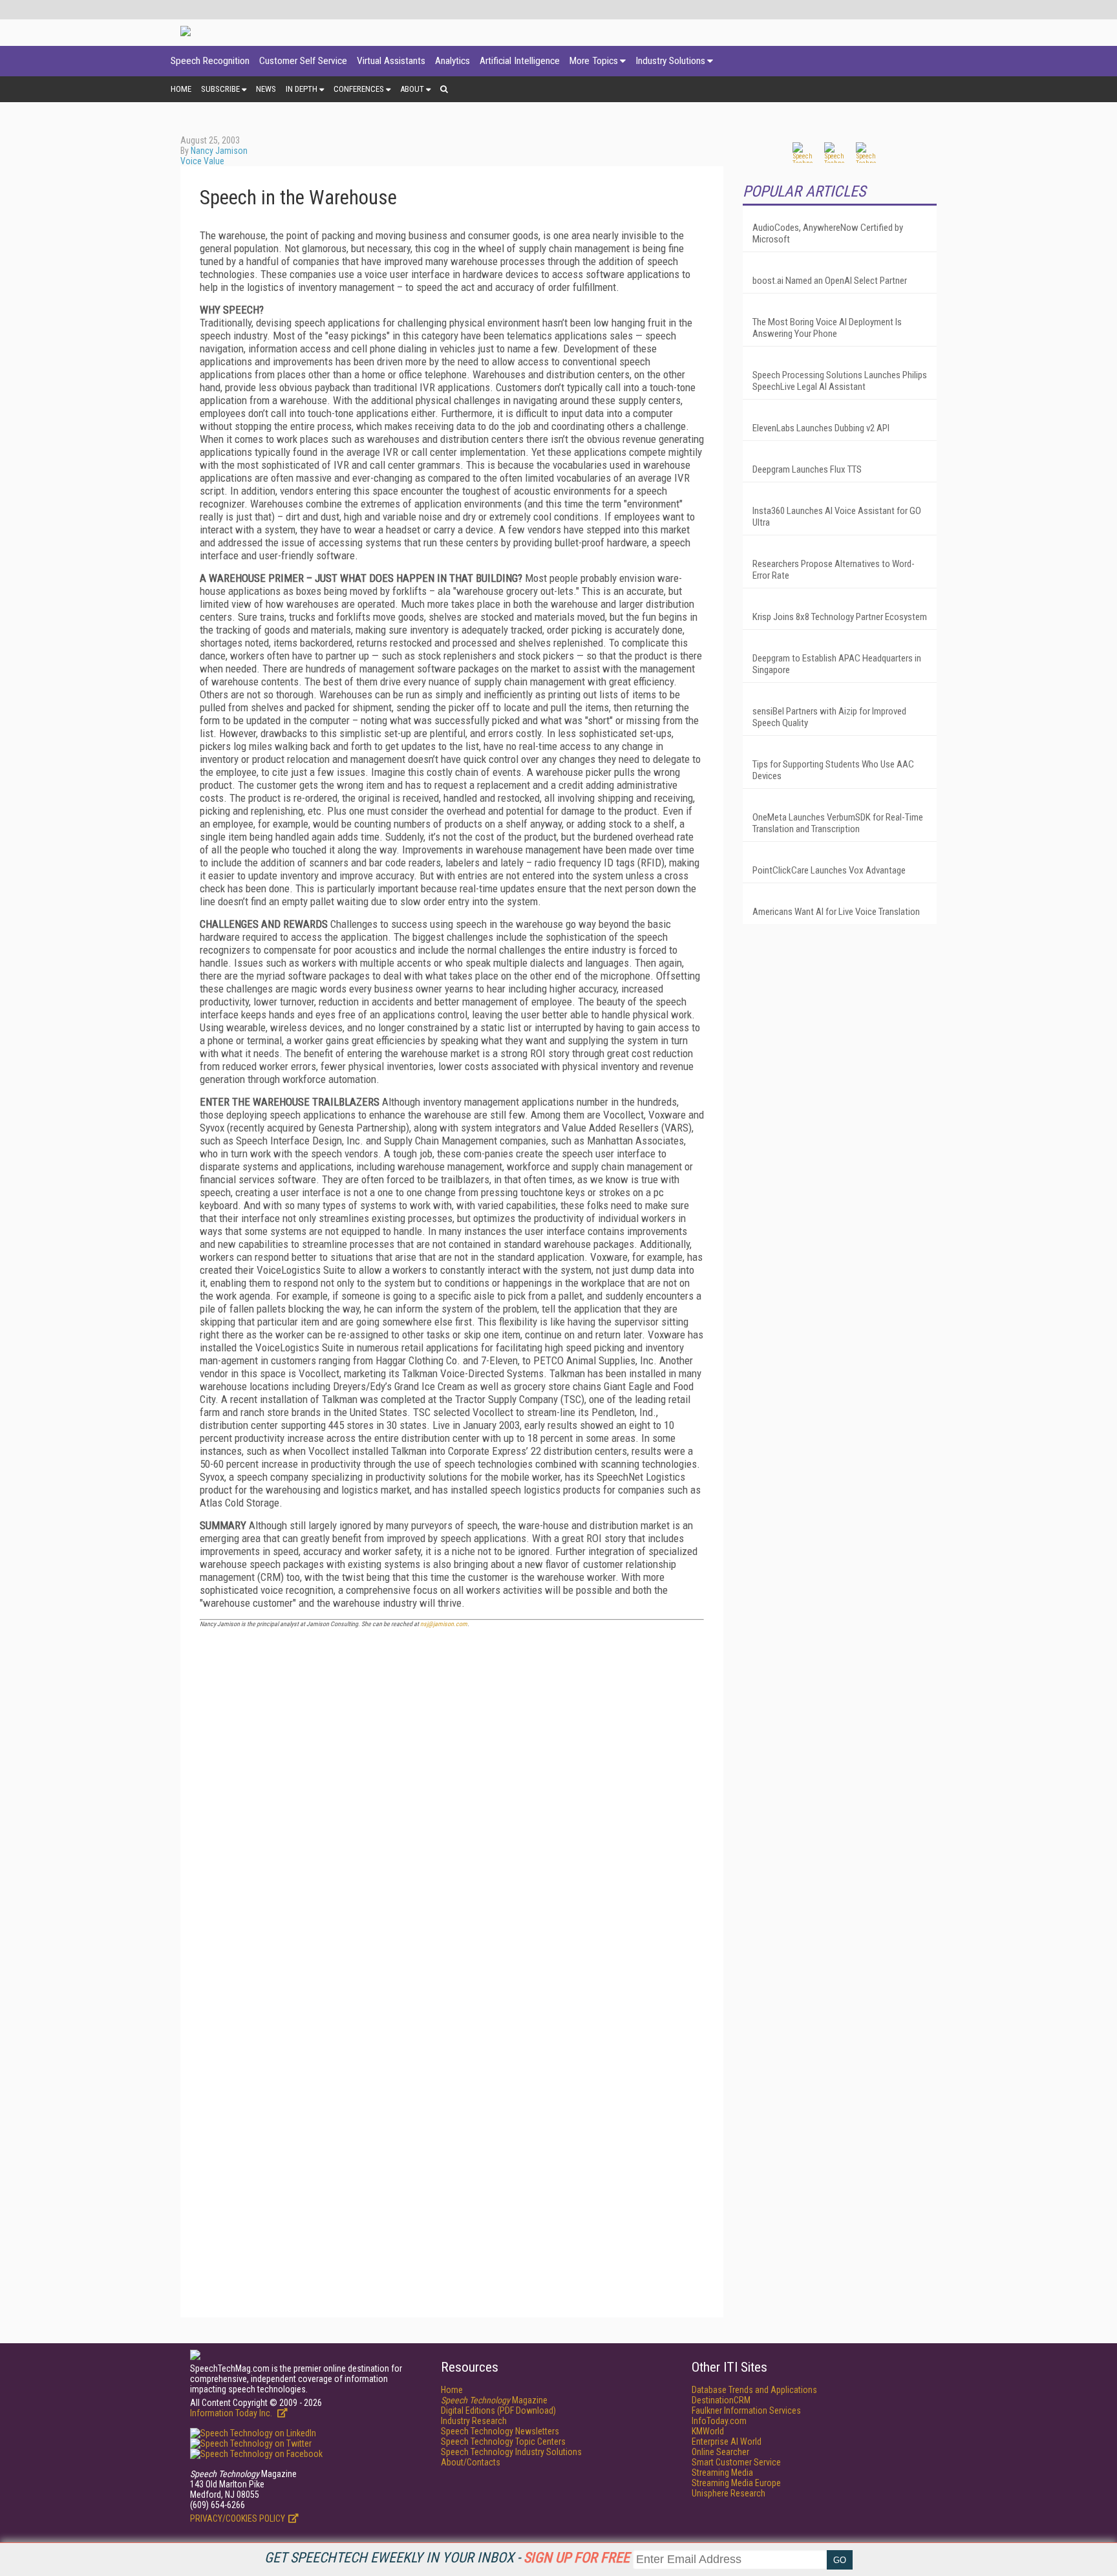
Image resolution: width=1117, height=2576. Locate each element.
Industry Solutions (670, 61)
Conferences (359, 89)
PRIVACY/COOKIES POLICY (238, 2518)
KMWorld (708, 2431)
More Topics (594, 61)
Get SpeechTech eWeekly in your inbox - (447, 2558)
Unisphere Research (729, 2493)
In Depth (302, 89)
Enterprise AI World (727, 2442)
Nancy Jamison (219, 151)
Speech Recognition (210, 61)
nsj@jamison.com (444, 1624)
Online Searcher (720, 2452)
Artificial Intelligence (520, 61)
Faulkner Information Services (746, 2410)
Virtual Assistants (391, 61)
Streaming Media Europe (736, 2483)
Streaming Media (722, 2473)
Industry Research (474, 2421)
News (266, 89)
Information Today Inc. (232, 2413)
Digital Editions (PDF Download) (498, 2410)
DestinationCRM (721, 2400)
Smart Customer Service (736, 2462)
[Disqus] (452, 1799)
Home (181, 89)
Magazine (494, 2400)
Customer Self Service (303, 61)
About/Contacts (471, 2462)
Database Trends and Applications (754, 2390)
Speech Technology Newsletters (500, 2431)
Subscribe (220, 89)
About (412, 89)
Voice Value (202, 161)
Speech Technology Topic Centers (503, 2442)
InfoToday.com (719, 2421)
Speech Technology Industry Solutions (511, 2452)
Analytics (452, 61)
